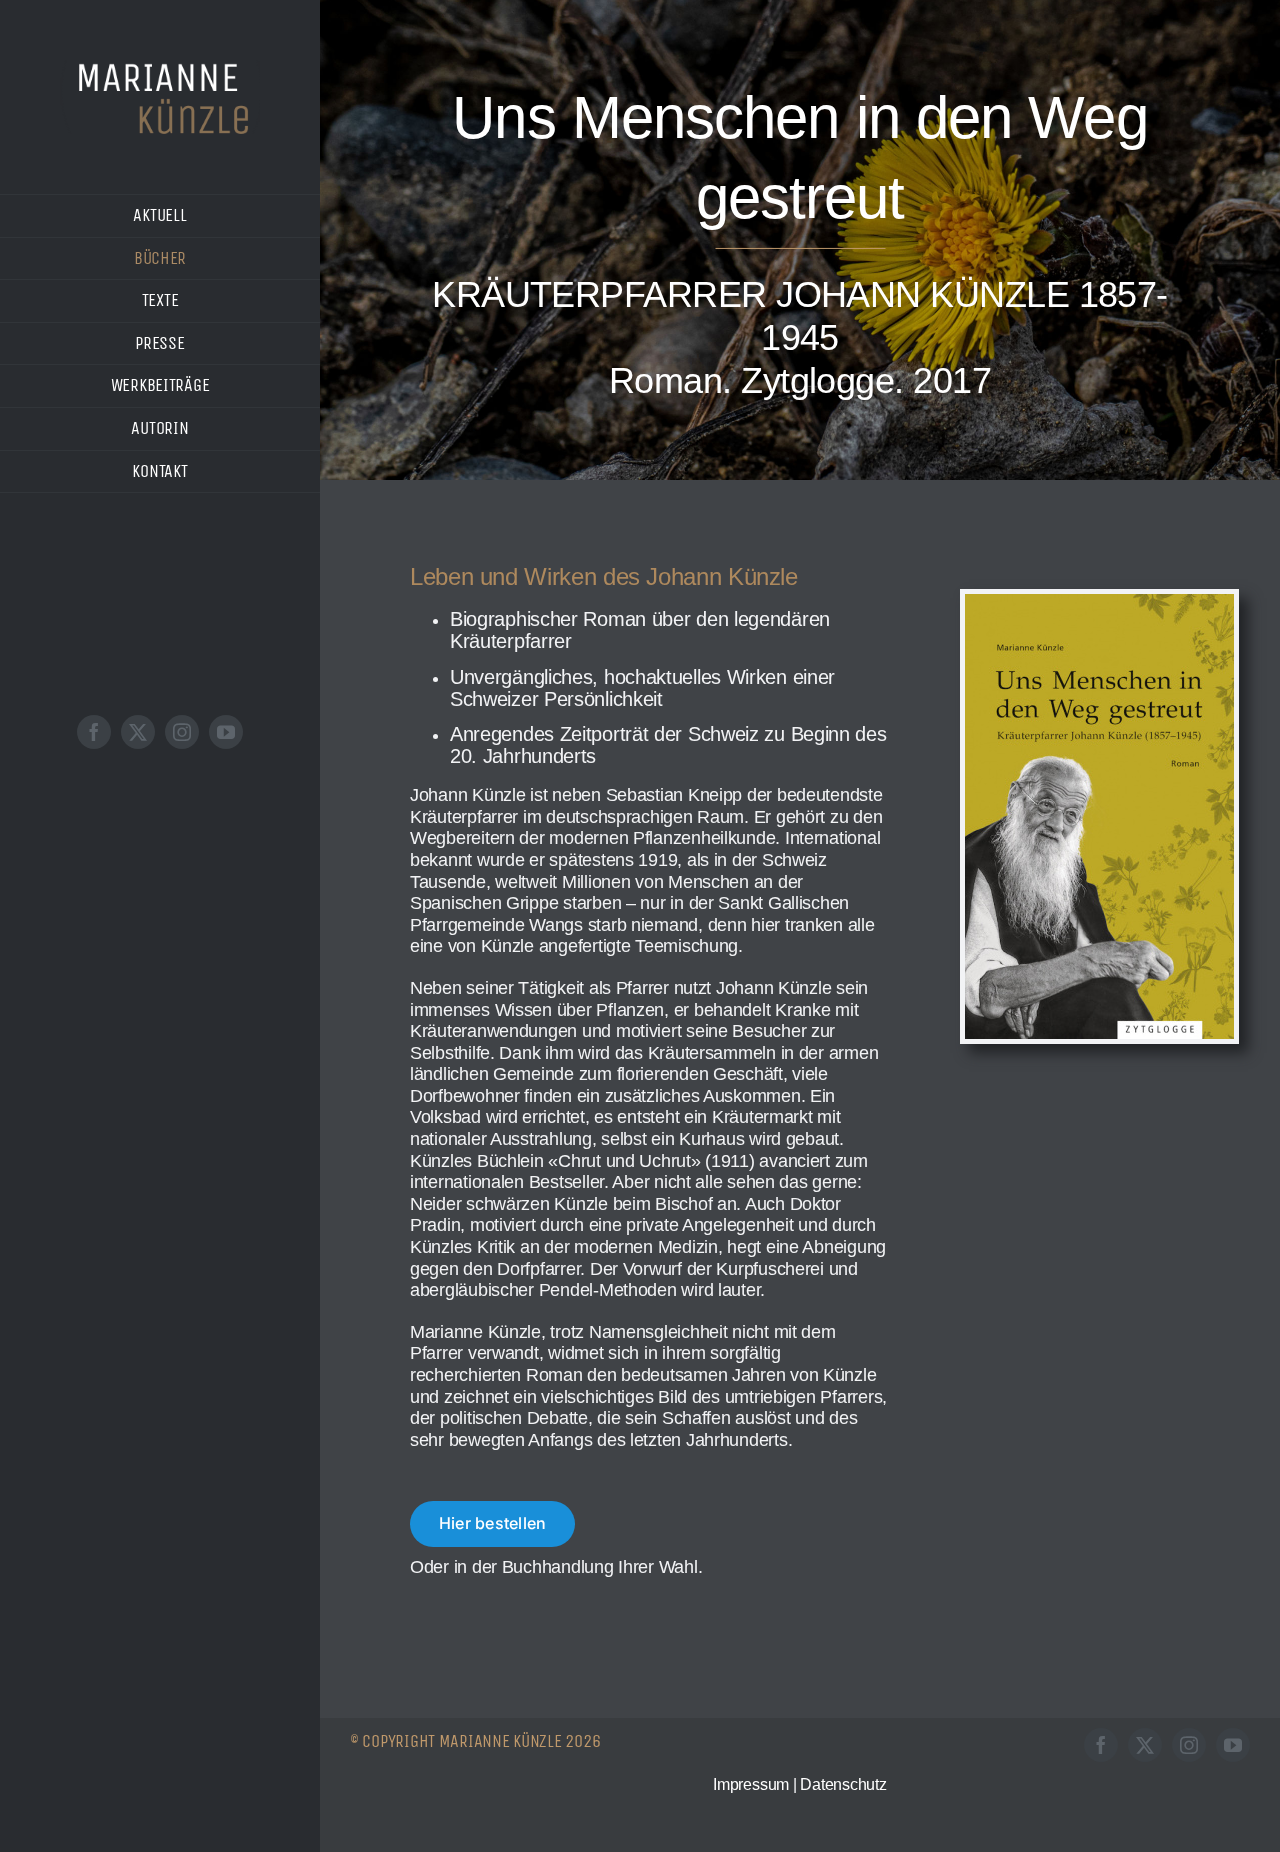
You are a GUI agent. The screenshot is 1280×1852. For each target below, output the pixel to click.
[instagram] (182, 732)
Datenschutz (843, 1784)
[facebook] (94, 732)
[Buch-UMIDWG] (1099, 603)
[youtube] (226, 732)
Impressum (751, 1784)
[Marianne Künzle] (160, 69)
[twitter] (138, 732)
